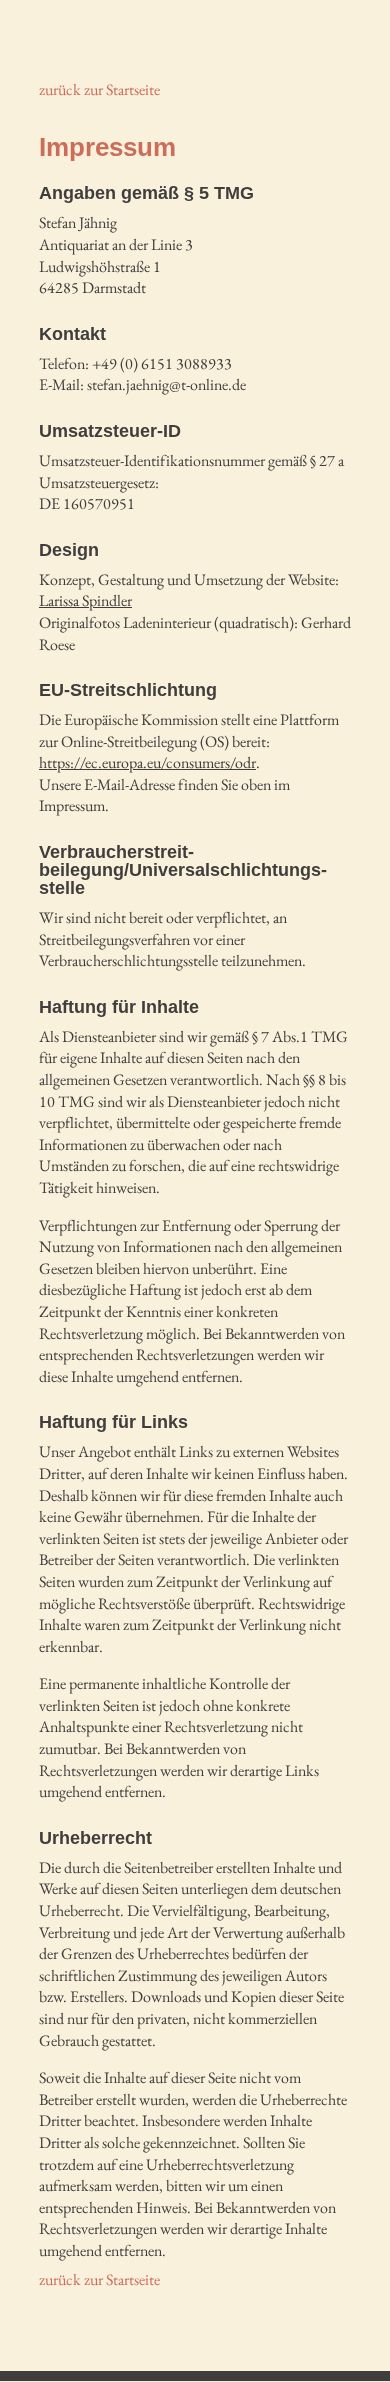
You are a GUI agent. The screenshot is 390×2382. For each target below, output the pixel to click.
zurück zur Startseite (99, 89)
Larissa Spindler (85, 600)
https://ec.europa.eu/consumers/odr (147, 762)
